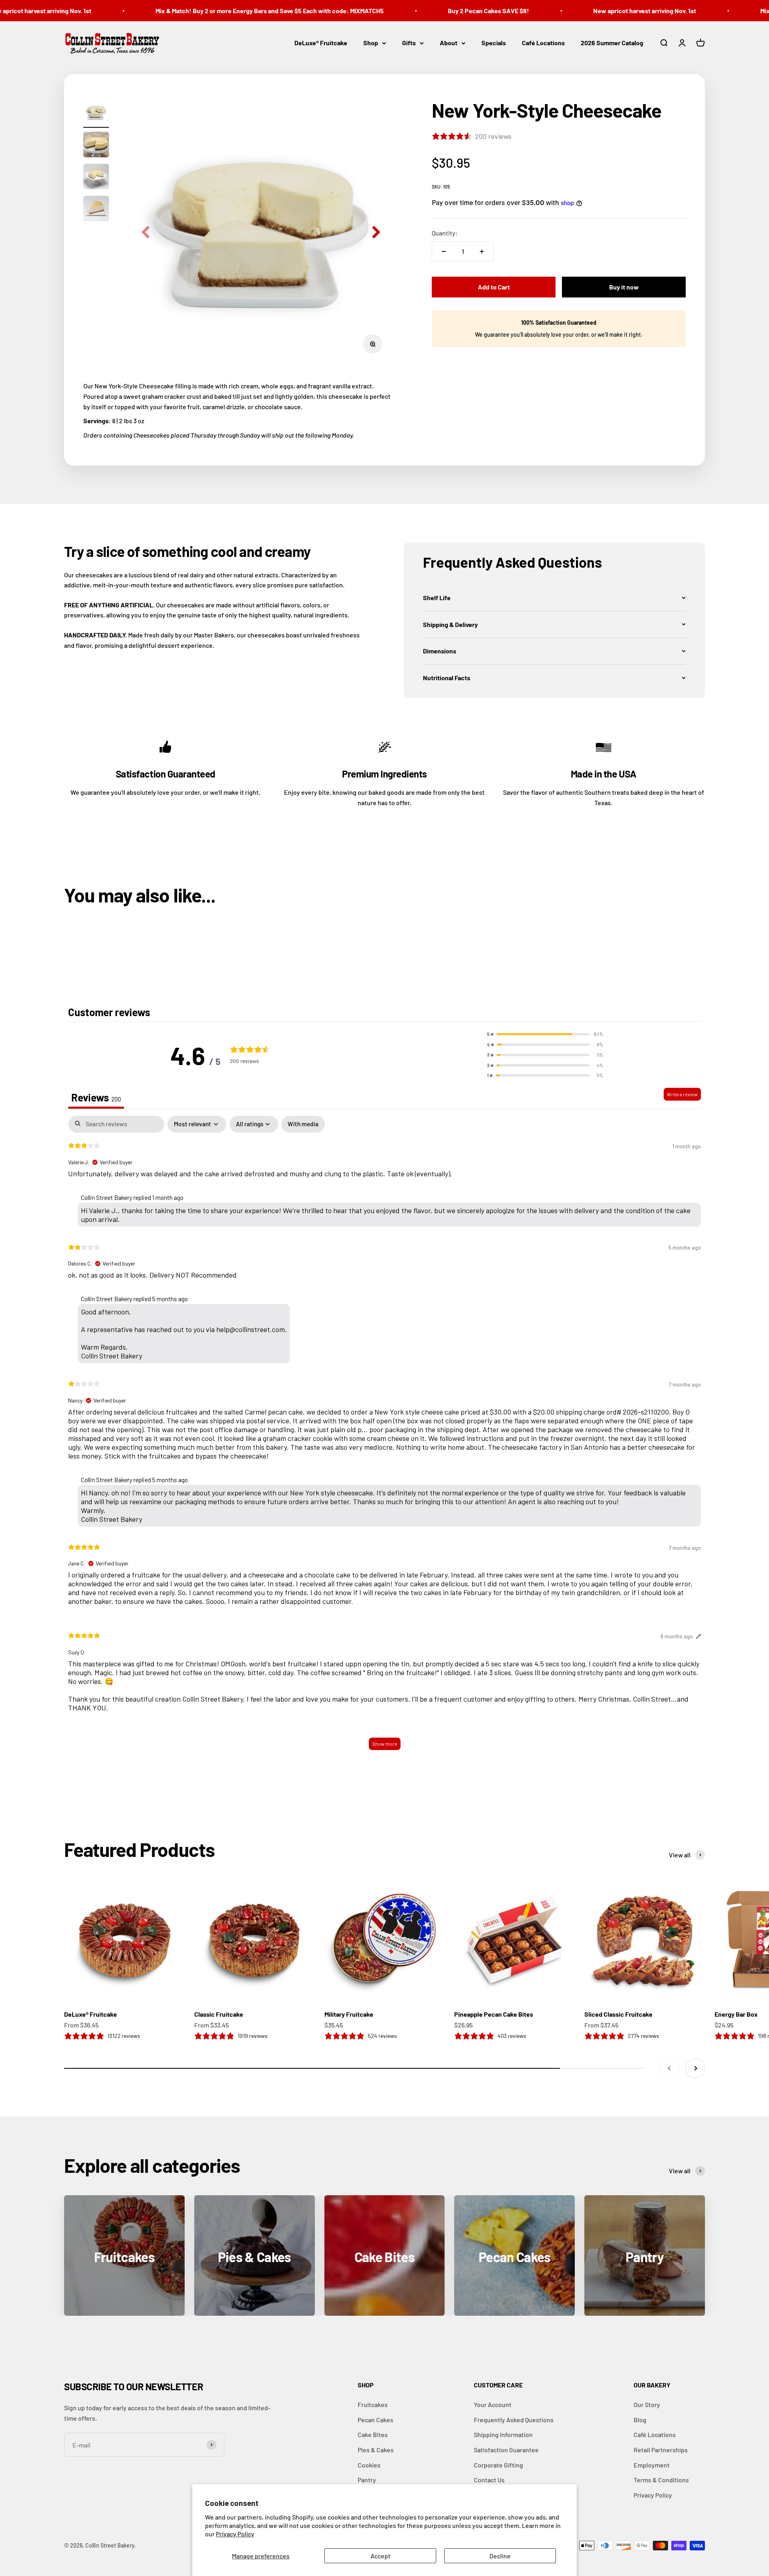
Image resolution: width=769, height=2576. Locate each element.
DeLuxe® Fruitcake (321, 43)
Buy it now (624, 287)
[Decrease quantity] (444, 251)
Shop (371, 43)
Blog (640, 2420)
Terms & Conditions (661, 2480)
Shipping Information (503, 2434)
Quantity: (445, 233)
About (449, 43)
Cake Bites (373, 2434)
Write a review (682, 1094)
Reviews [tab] (96, 1097)
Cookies (369, 2465)
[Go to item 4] (96, 210)
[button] (554, 598)
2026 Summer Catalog (612, 43)
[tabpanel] (384, 1437)
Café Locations (543, 43)
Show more (385, 1744)
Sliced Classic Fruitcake (618, 2014)
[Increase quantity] (482, 251)
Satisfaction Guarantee (506, 2450)
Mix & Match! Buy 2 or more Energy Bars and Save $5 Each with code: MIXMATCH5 (234, 11)
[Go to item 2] (96, 146)
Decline (500, 2556)
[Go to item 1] (96, 114)
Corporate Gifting (498, 2465)
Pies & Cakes (376, 2450)
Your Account (493, 2404)
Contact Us (489, 2480)
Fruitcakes (373, 2404)
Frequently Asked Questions (514, 2420)
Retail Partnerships (661, 2450)
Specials (494, 43)
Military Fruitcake (349, 2014)
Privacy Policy (235, 2534)
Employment (652, 2465)
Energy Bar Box (736, 2014)
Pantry (367, 2480)
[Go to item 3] (96, 178)
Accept (380, 2556)
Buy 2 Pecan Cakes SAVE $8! (453, 11)
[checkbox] (303, 1124)
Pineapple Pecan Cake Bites (494, 2014)
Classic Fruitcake (219, 2014)
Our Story (647, 2404)
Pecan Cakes (375, 2420)
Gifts (409, 43)
